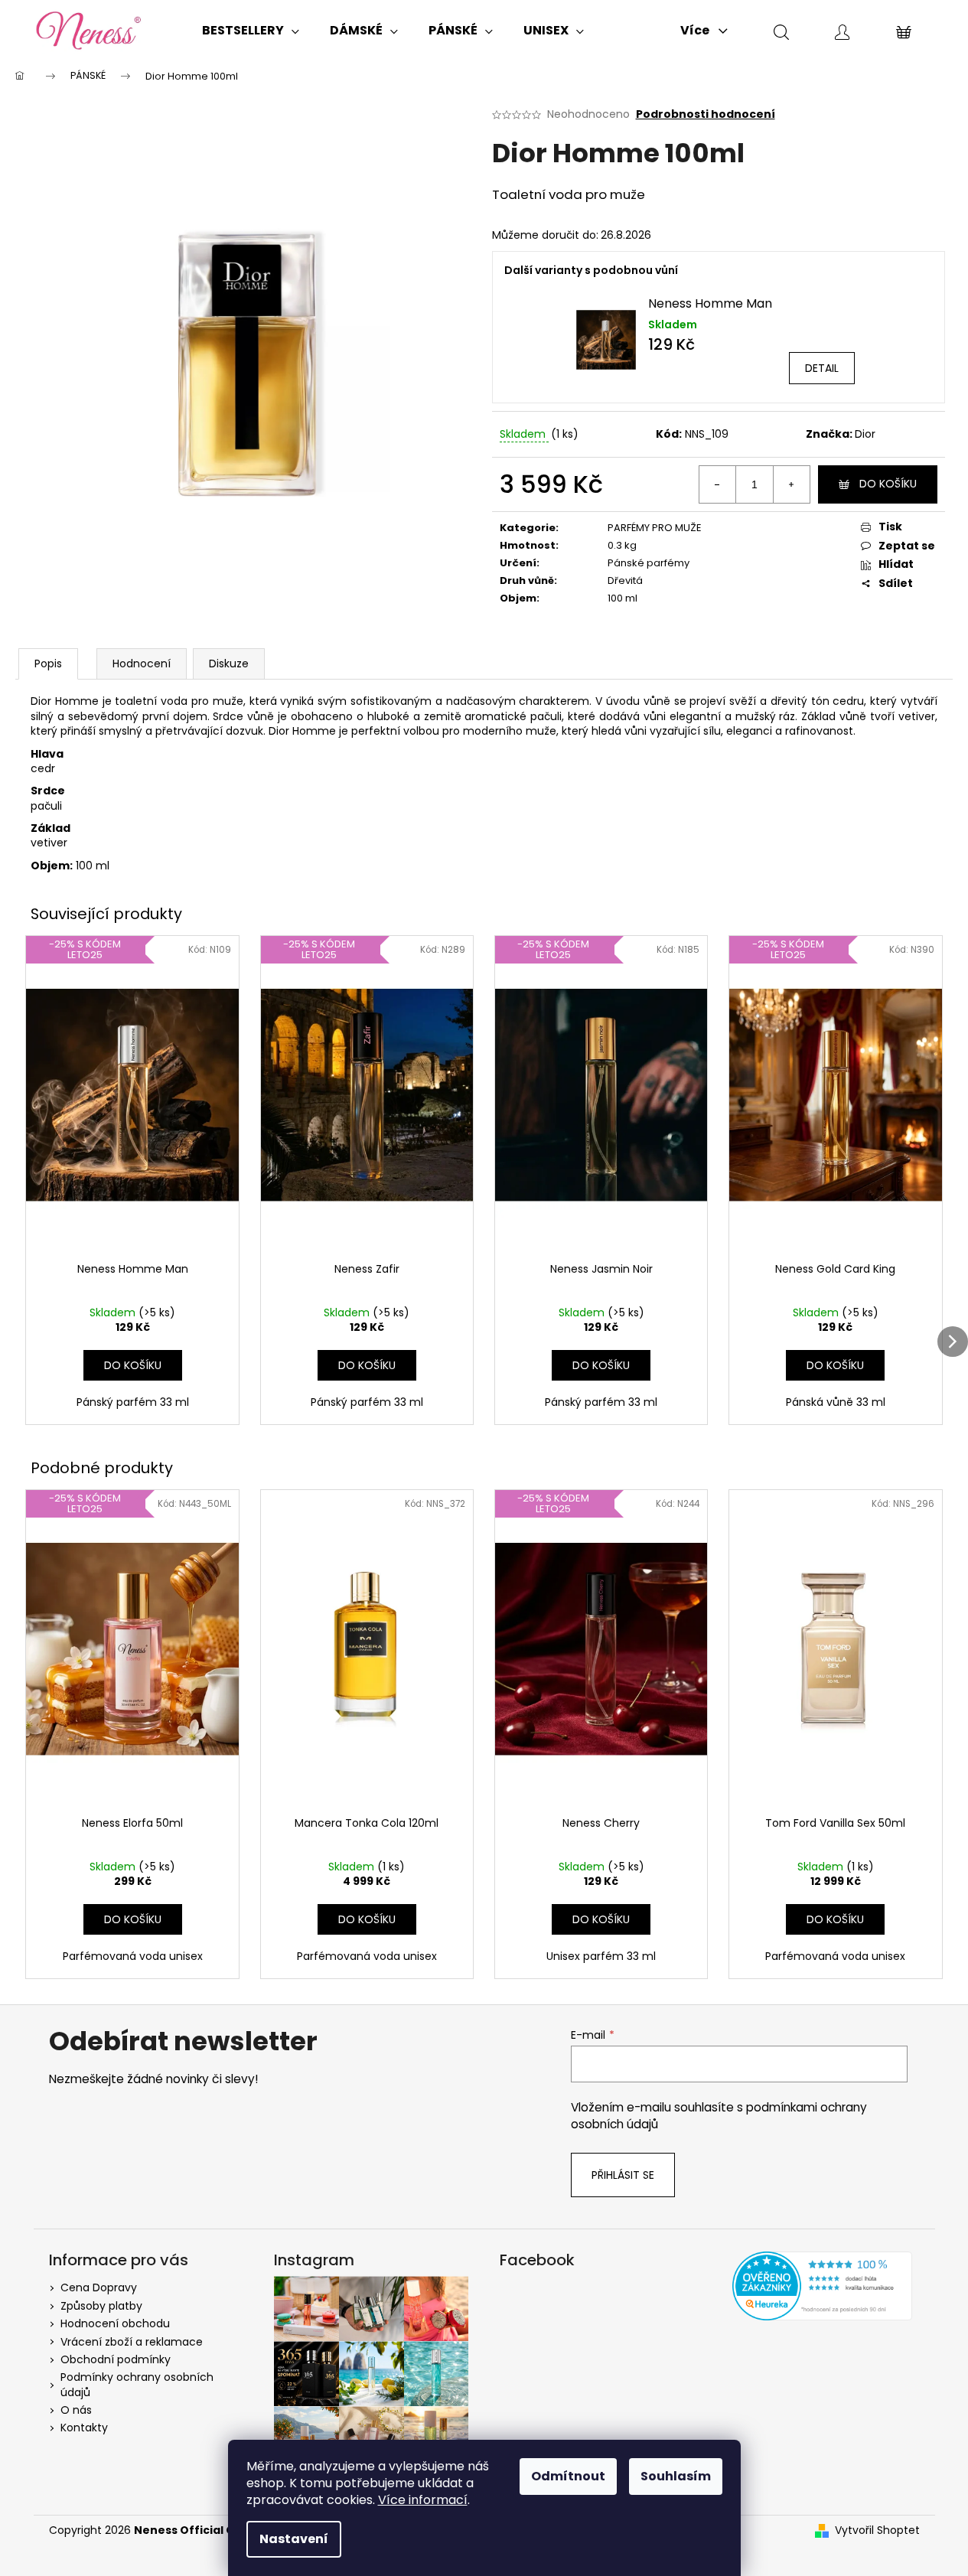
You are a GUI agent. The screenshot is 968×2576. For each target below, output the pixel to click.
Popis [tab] (48, 664)
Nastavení (294, 2539)
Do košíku (888, 484)
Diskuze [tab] (229, 664)
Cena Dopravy (99, 2287)
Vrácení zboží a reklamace (132, 2342)
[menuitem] (251, 31)
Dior (865, 434)
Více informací (423, 2500)
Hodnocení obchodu (115, 2323)
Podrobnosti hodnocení (706, 114)
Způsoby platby (101, 2306)
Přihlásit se (623, 2175)
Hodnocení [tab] (142, 664)
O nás (76, 2410)
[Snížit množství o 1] (718, 484)
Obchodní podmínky (116, 2359)
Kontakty (84, 2428)
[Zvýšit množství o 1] (791, 484)
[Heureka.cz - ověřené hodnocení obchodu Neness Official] (822, 2286)
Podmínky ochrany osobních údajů (137, 2384)
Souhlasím (676, 2476)
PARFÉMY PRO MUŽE (655, 528)
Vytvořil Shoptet (877, 2530)
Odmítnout (568, 2476)
